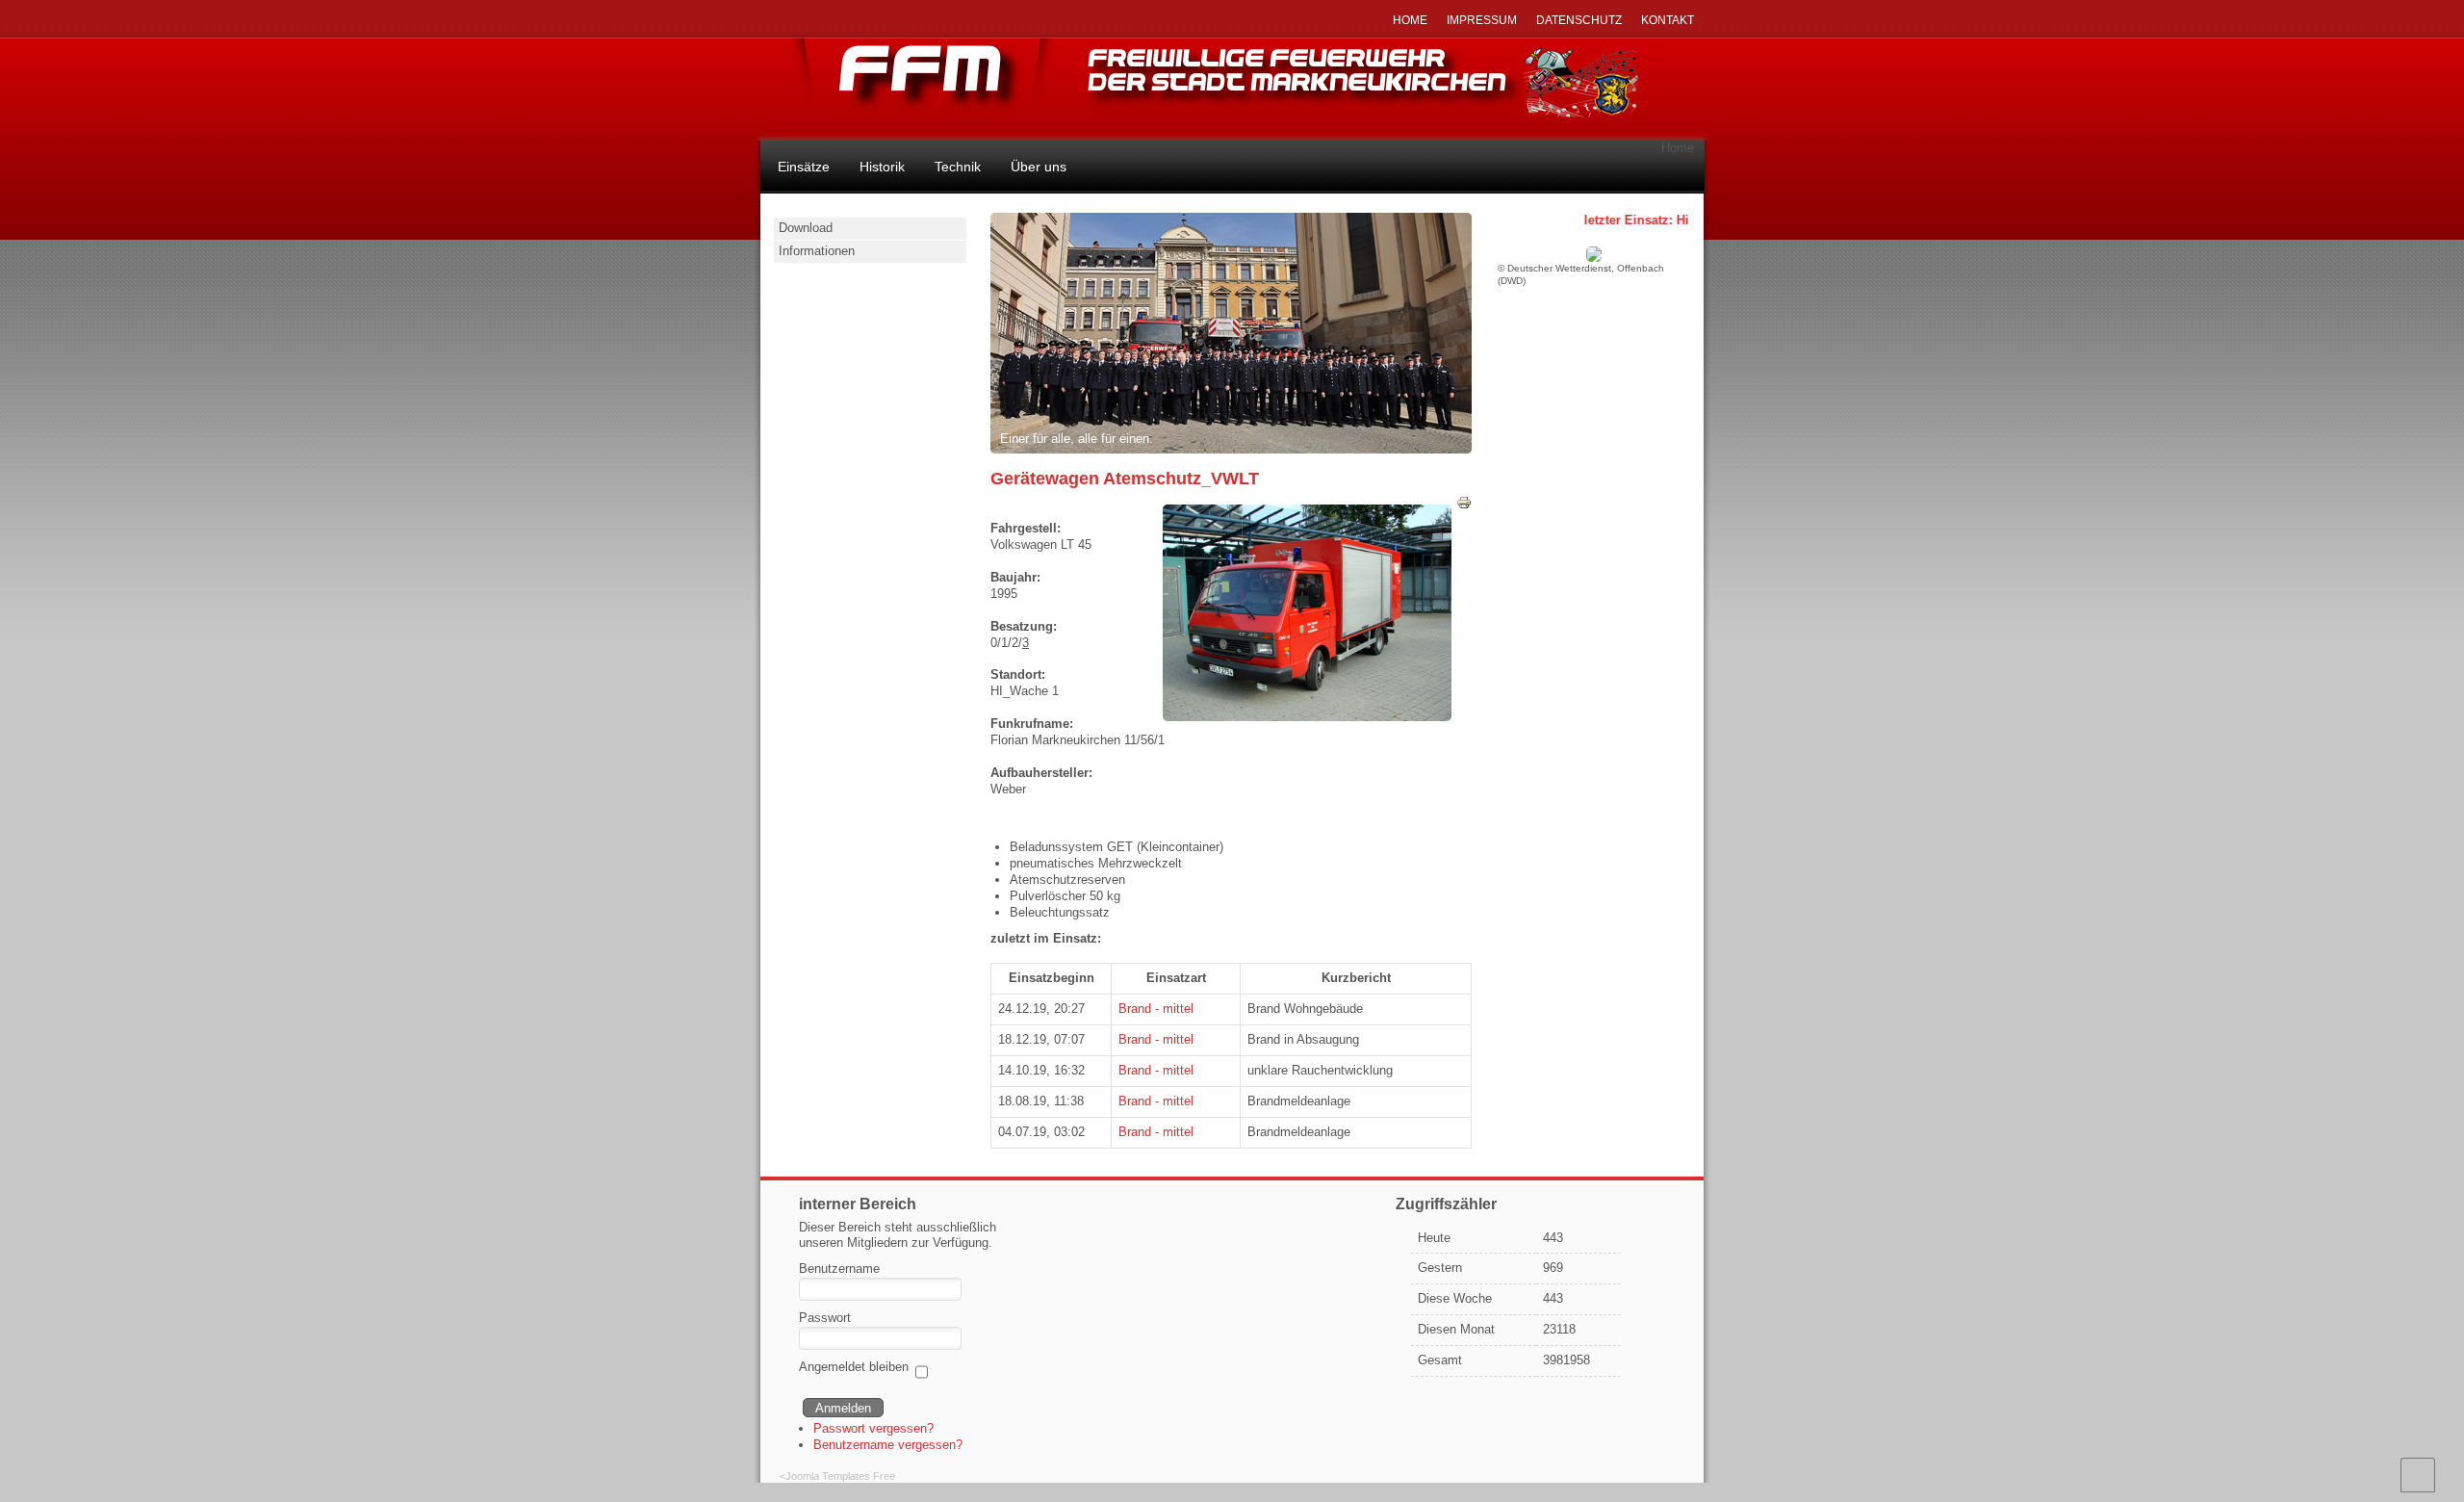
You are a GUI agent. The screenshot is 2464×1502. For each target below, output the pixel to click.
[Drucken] (1464, 506)
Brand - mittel (1156, 1009)
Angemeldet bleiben (854, 1367)
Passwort (825, 1318)
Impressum (1482, 20)
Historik (882, 167)
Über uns (1039, 167)
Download (806, 228)
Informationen (817, 251)
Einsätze (804, 167)
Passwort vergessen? (873, 1428)
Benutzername (839, 1269)
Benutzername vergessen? (888, 1445)
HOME (1410, 20)
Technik (958, 167)
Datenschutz (1579, 20)
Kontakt (1668, 20)
